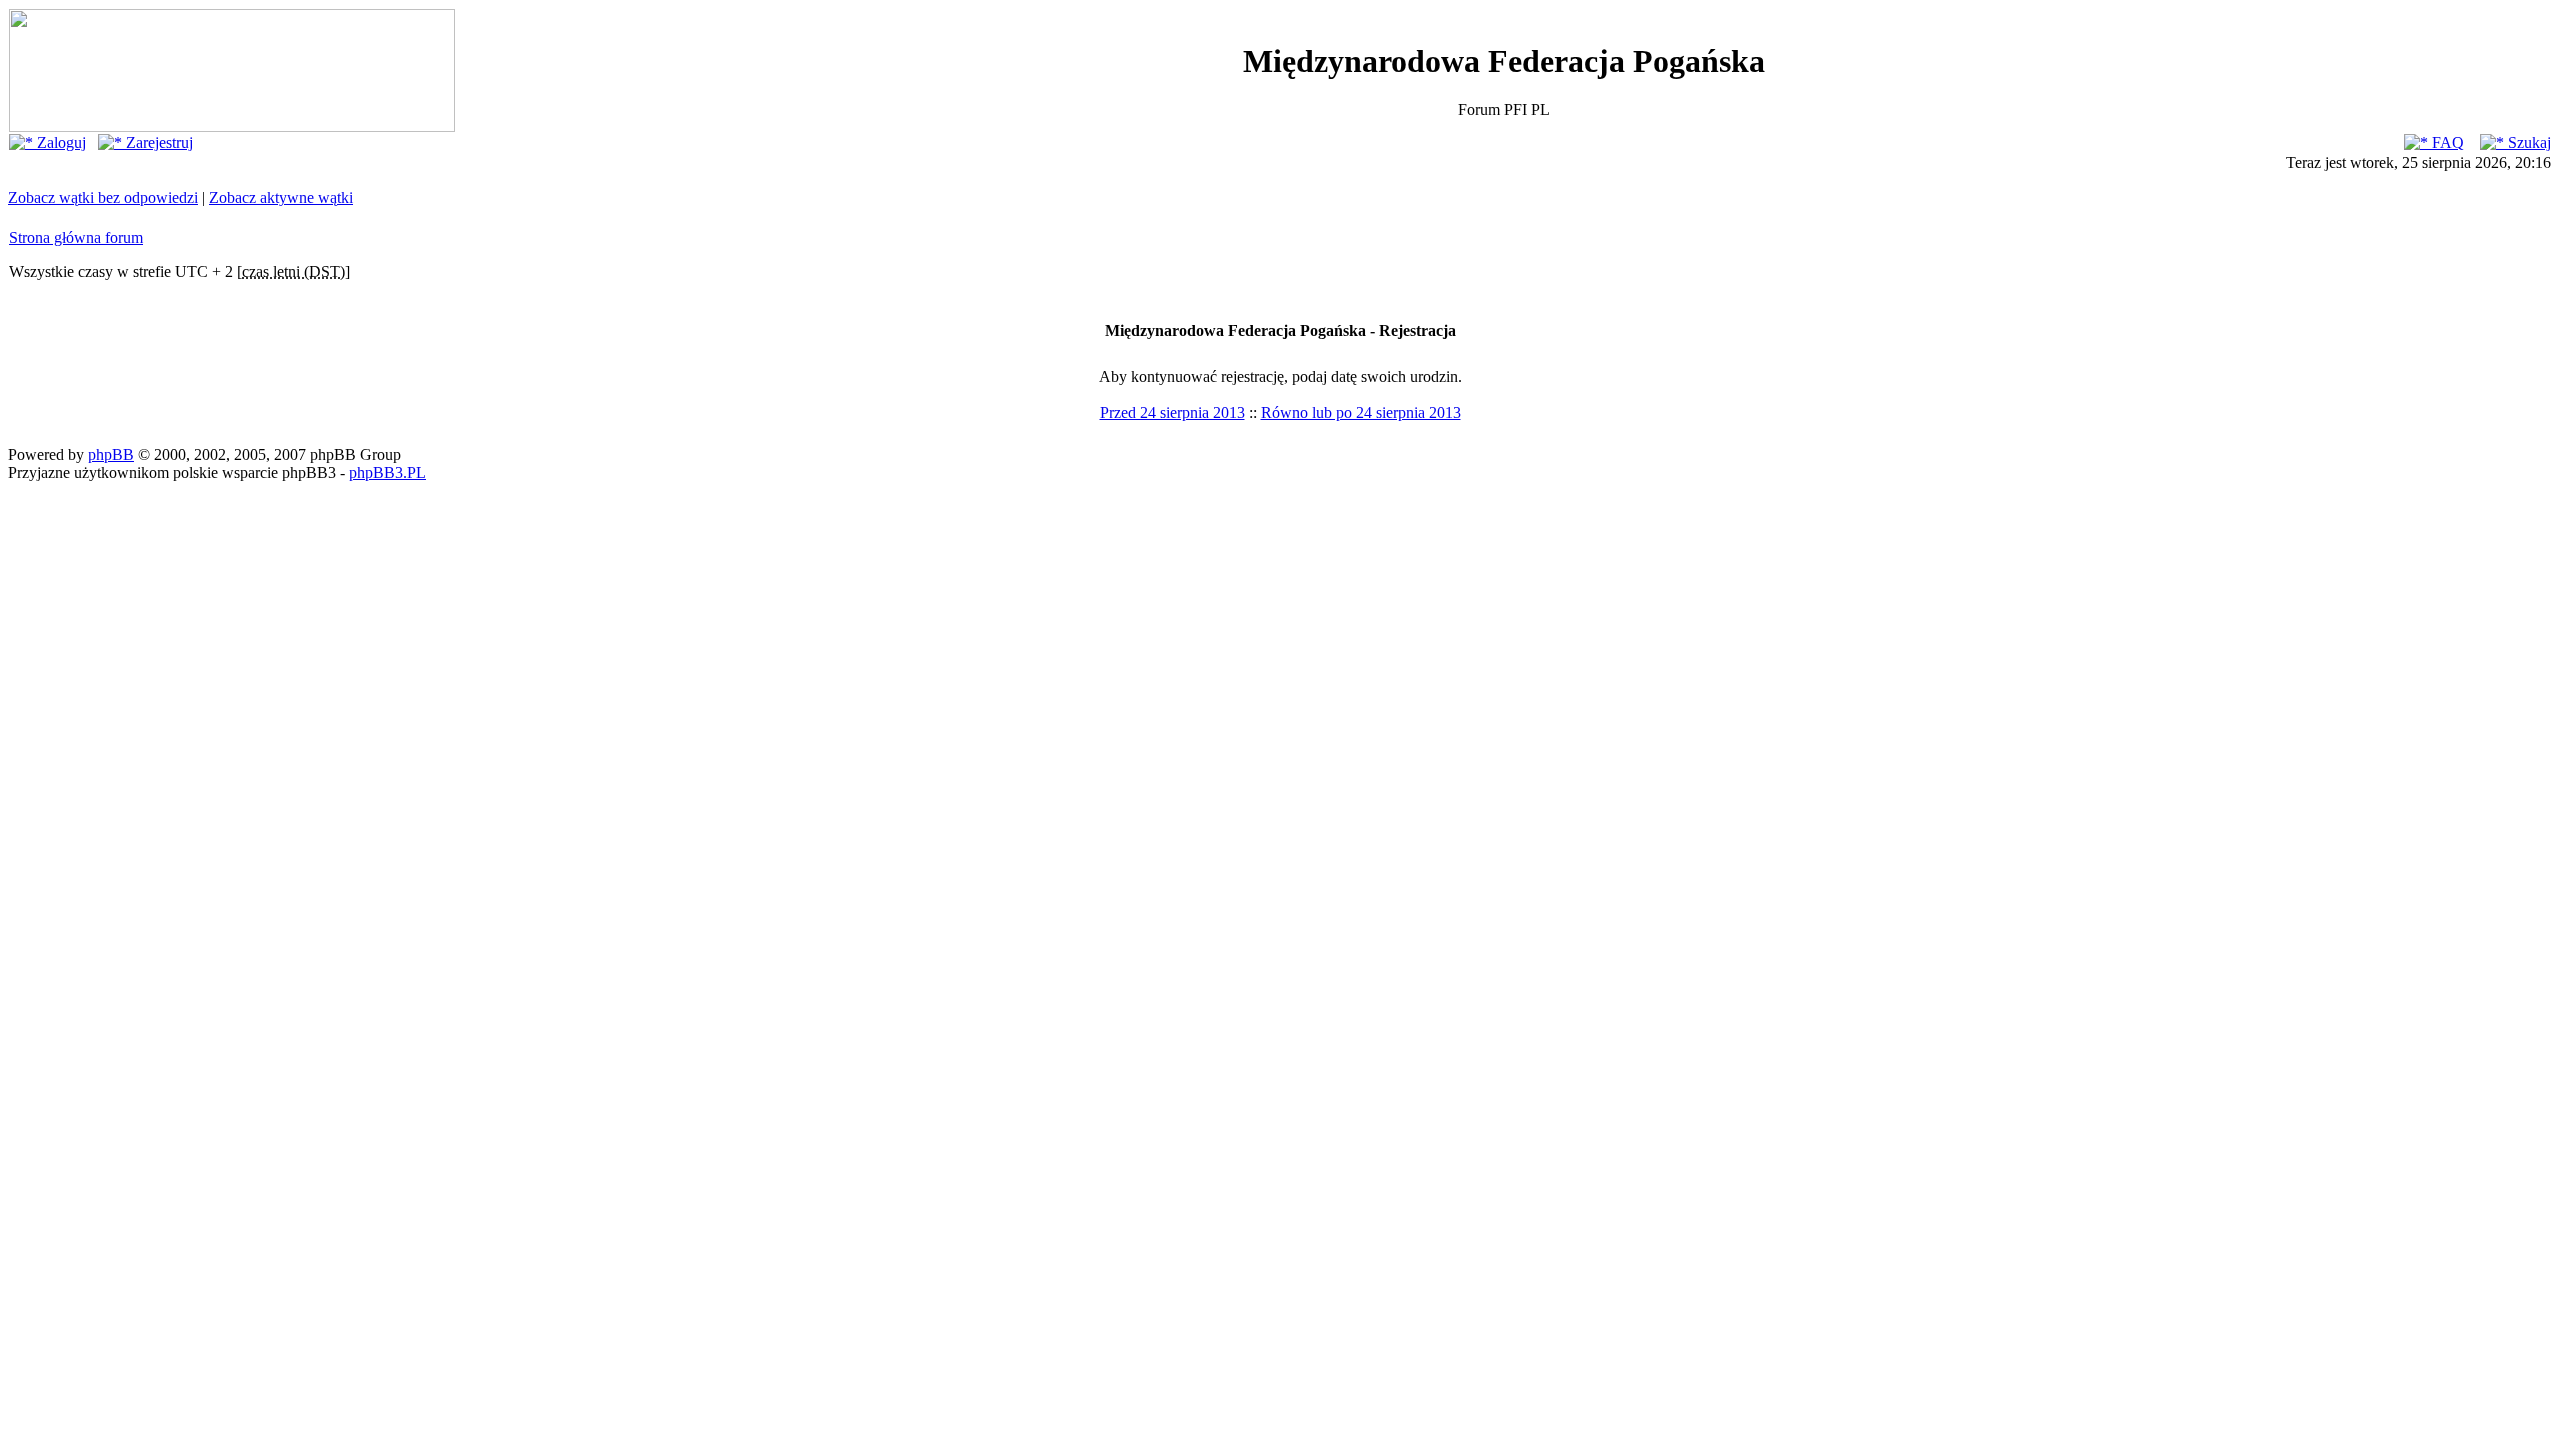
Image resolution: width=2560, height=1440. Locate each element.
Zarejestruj (157, 142)
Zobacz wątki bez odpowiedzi (103, 197)
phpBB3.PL (387, 472)
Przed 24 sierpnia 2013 (1172, 412)
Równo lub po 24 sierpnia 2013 (1361, 412)
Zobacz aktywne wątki (281, 197)
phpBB (111, 454)
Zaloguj (59, 142)
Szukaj (2527, 142)
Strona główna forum (76, 237)
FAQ (2446, 142)
